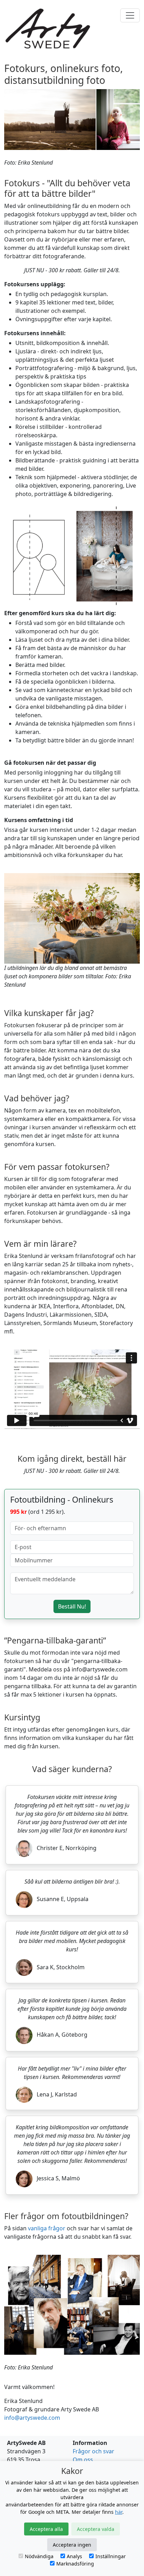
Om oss (83, 2460)
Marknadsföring (75, 2564)
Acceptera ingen (72, 2545)
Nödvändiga (39, 2556)
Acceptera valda (96, 2529)
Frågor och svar (93, 2451)
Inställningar (111, 2556)
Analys (74, 2556)
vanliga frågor (47, 2228)
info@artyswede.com (32, 2418)
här (119, 2512)
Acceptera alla (46, 2529)
